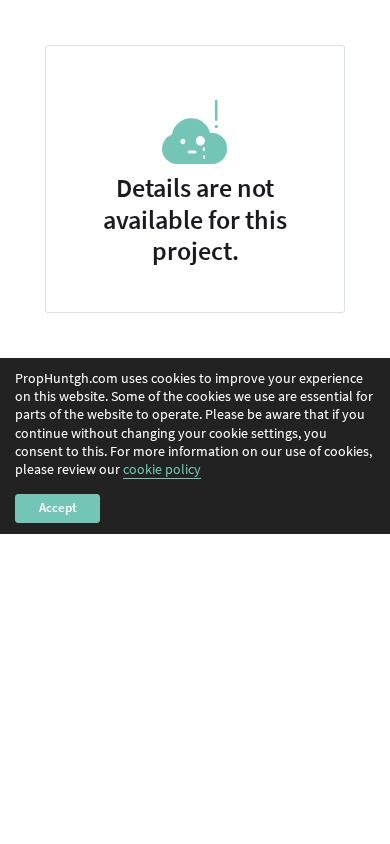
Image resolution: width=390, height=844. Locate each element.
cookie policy (162, 469)
